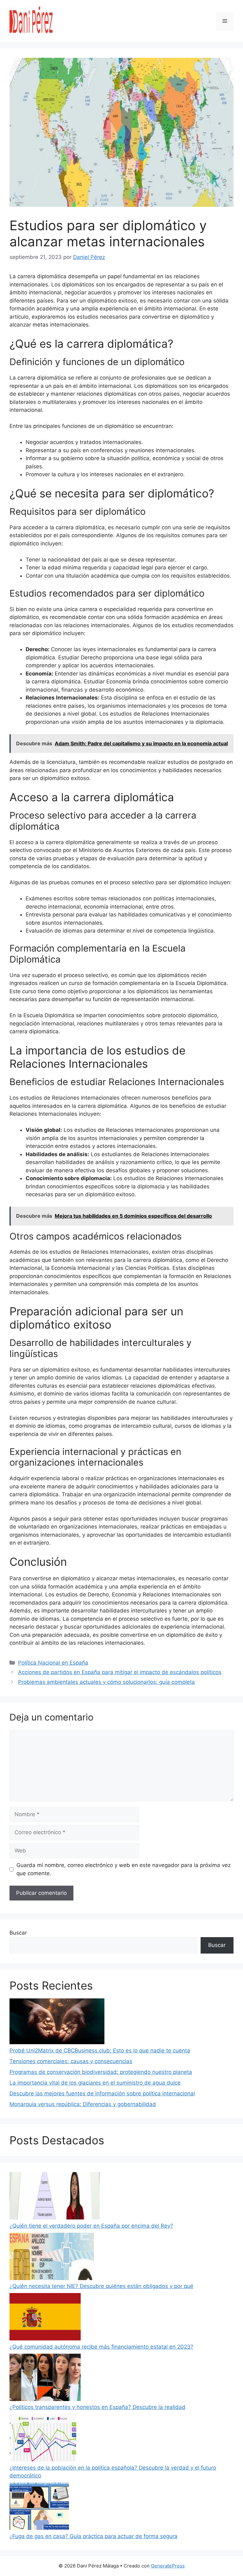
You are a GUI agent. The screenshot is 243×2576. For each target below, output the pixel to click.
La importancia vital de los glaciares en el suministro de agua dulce (95, 2083)
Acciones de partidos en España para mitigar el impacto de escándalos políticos (120, 1672)
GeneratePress (168, 2566)
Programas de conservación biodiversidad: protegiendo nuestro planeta (101, 2072)
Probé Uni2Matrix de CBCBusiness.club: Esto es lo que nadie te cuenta (100, 2051)
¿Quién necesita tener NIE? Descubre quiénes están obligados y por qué (101, 2286)
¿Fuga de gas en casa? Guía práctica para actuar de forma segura (93, 2536)
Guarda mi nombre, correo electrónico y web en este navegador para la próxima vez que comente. (124, 1869)
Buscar (18, 1933)
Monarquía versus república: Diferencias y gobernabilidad (83, 2104)
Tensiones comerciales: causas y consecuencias (71, 2061)
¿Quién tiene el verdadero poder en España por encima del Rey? (91, 2226)
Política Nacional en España (53, 1663)
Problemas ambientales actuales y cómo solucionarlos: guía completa (106, 1682)
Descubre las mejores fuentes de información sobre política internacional (102, 2093)
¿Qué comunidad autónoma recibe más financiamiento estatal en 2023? (101, 2347)
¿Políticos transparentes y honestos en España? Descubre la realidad (97, 2407)
